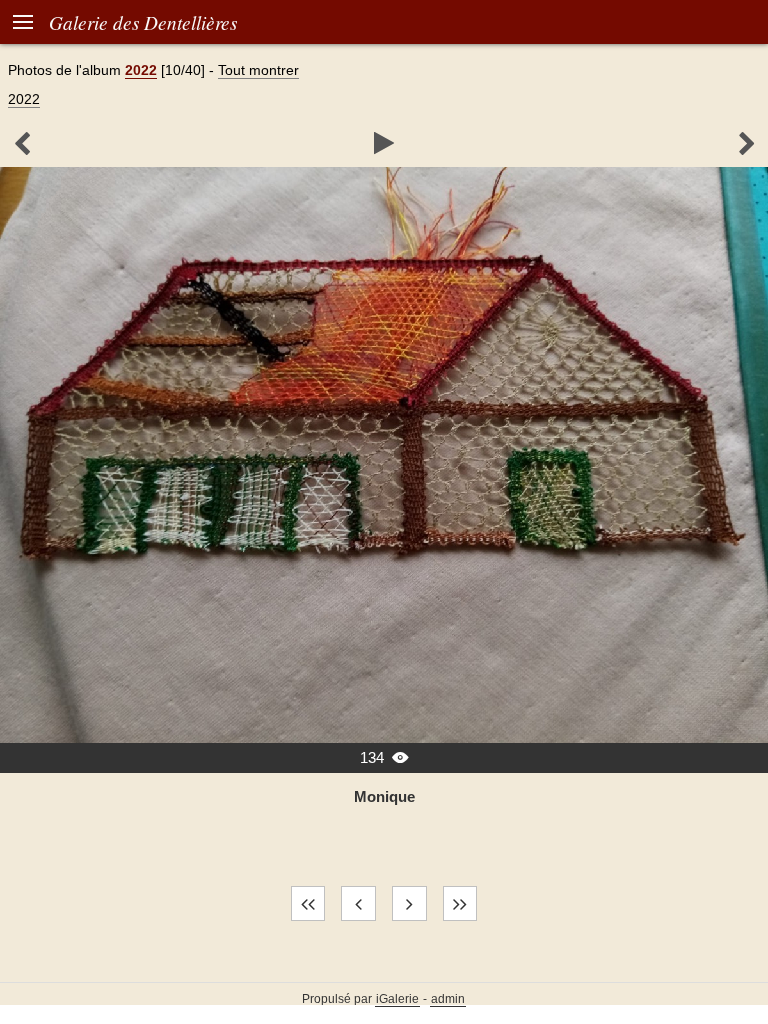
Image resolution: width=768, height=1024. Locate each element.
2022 (141, 70)
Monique (384, 796)
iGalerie (397, 999)
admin (448, 999)
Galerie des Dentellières (143, 22)
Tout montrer (258, 70)
